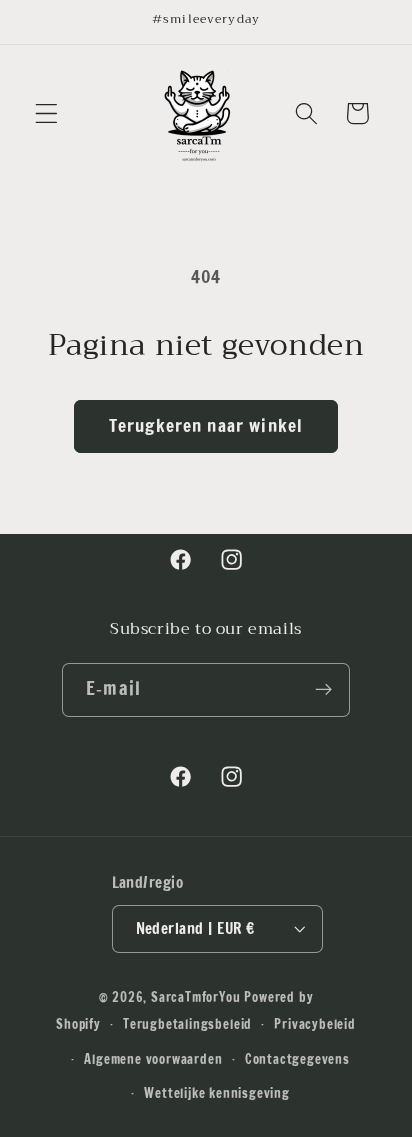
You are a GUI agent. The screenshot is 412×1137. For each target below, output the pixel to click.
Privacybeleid (314, 1024)
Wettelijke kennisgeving (217, 1093)
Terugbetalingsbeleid (187, 1024)
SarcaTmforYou (195, 997)
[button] (46, 113)
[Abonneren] (323, 690)
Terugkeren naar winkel (206, 425)
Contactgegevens (297, 1059)
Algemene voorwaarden (153, 1059)
